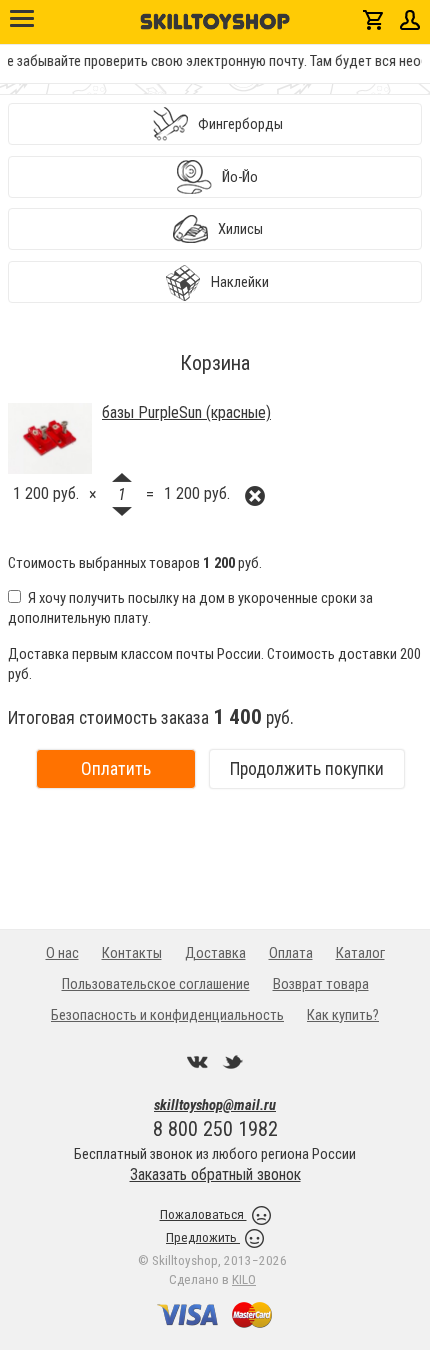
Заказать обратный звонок (215, 1174)
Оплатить (116, 769)
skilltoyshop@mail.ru (215, 1105)
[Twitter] (233, 1062)
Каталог (360, 953)
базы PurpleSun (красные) (186, 412)
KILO (244, 1279)
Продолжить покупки (307, 769)
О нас (62, 953)
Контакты (132, 953)
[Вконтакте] (198, 1062)
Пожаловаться (203, 1214)
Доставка (215, 953)
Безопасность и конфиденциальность (167, 1015)
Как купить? (343, 1015)
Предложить (203, 1237)
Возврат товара (321, 984)
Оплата (291, 953)
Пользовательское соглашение (156, 984)
